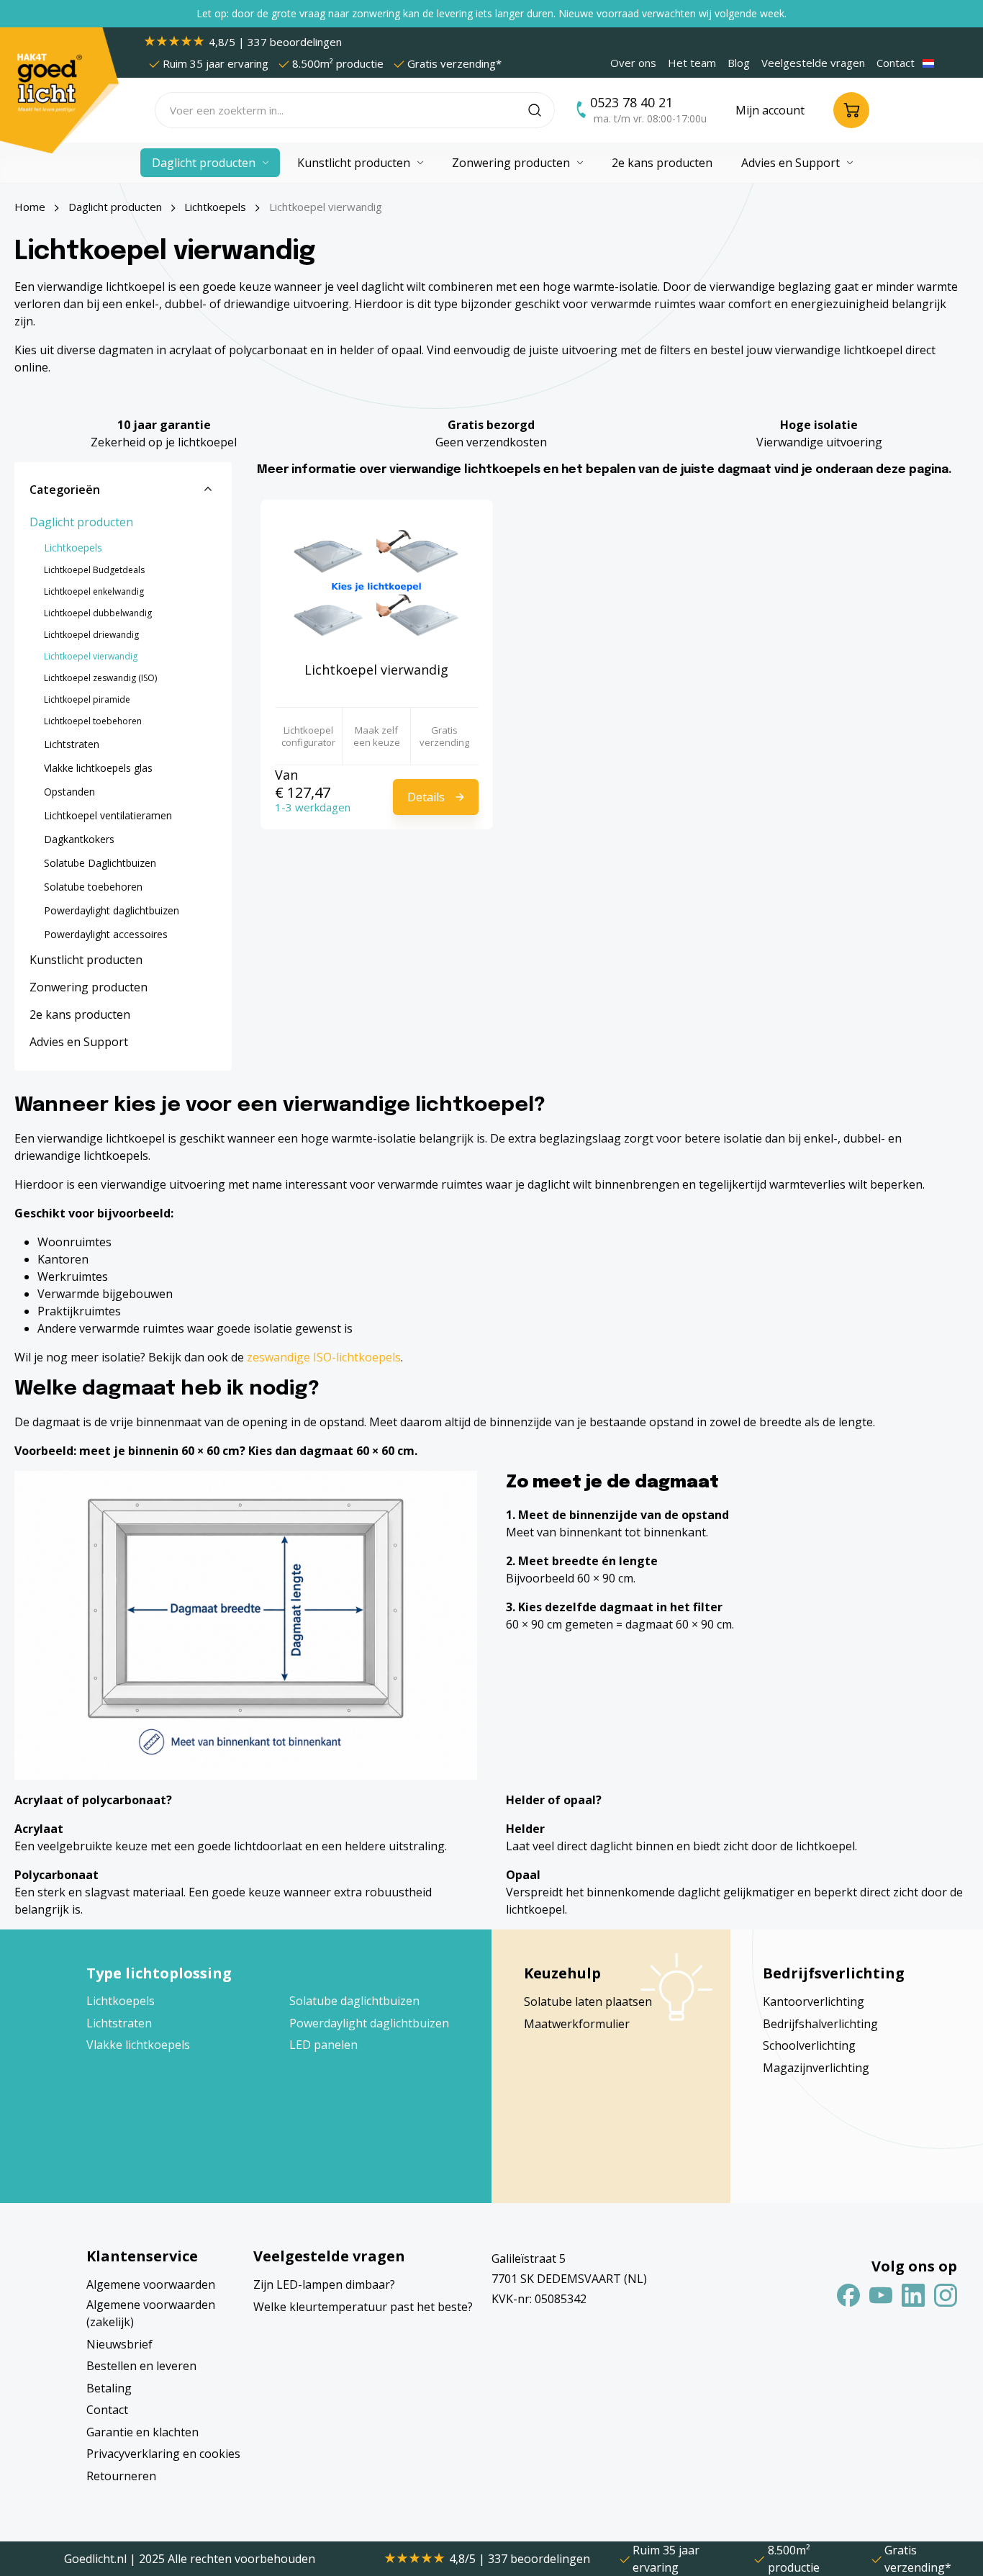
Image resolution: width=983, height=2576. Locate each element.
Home (30, 207)
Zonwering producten (89, 987)
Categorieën (65, 490)
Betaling (109, 2388)
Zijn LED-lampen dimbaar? (324, 2284)
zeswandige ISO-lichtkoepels (324, 1357)
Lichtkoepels (73, 548)
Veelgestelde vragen (813, 63)
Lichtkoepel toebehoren (93, 721)
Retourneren (121, 2476)
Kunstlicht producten (86, 960)
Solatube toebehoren (93, 887)
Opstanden (69, 792)
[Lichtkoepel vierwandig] (377, 586)
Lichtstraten (72, 744)
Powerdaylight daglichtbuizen (112, 910)
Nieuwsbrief (119, 2344)
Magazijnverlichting (816, 2068)
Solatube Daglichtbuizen (100, 863)
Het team (692, 63)
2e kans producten (80, 1014)
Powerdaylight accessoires (106, 934)
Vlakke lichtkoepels (138, 2045)
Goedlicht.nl (97, 2559)
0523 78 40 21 (631, 102)
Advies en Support (79, 1042)
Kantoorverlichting (814, 2001)
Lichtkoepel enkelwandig (94, 591)
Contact (896, 63)
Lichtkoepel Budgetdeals (94, 570)
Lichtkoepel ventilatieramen (108, 815)
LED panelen (323, 2045)
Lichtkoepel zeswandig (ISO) (100, 678)
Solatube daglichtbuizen (354, 2001)
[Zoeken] (542, 110)
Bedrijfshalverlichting (820, 2024)
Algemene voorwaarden (151, 2284)
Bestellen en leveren (141, 2366)
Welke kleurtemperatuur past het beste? (363, 2307)
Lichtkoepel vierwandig (91, 656)
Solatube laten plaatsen (588, 2001)
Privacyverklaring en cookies (163, 2454)
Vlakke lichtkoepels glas (98, 768)
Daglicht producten (81, 522)
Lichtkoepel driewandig (91, 635)
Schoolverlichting (809, 2045)
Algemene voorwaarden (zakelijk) (151, 2313)
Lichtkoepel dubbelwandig (98, 613)
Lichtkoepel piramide (87, 699)
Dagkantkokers (79, 839)
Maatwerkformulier (577, 2024)
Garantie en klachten (142, 2432)
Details (426, 797)
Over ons (633, 63)
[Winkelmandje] (851, 110)
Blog (739, 63)
